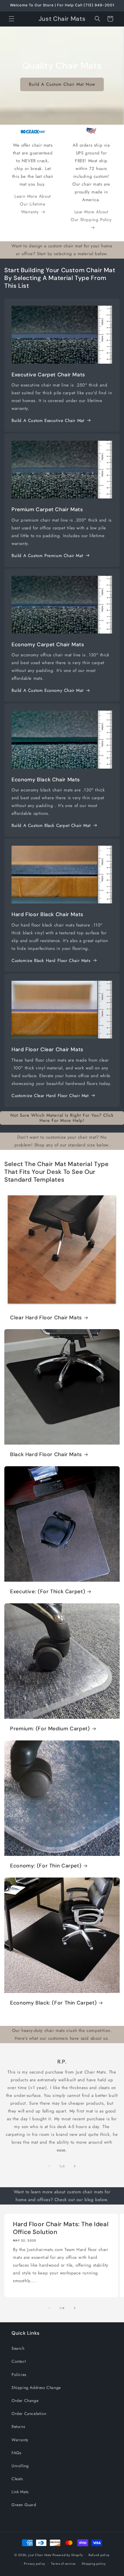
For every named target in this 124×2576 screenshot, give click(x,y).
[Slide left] (49, 2166)
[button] (12, 19)
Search (18, 2348)
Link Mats (20, 2492)
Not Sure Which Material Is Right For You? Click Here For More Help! (62, 1118)
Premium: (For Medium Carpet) (50, 1729)
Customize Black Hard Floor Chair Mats (51, 961)
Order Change (25, 2401)
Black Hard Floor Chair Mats (46, 1455)
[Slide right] (75, 2166)
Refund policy (99, 2555)
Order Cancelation (29, 2414)
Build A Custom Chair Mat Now (62, 84)
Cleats (17, 2479)
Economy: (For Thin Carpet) (46, 1866)
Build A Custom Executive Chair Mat (48, 421)
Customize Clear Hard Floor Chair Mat (50, 1096)
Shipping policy (94, 2564)
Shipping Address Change (36, 2388)
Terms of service (63, 2564)
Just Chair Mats (40, 2555)
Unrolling (20, 2466)
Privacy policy (35, 2564)
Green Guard (24, 2505)
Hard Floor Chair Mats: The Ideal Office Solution (61, 2228)
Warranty (20, 2440)
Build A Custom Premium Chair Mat (47, 556)
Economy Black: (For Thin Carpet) (53, 2003)
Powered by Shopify (68, 2555)
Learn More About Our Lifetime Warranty (33, 204)
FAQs (16, 2453)
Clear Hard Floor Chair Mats (46, 1318)
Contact (19, 2361)
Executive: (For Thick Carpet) (48, 1592)
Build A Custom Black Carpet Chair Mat (51, 825)
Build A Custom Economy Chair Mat (47, 690)
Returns (18, 2426)
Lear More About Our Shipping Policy (91, 216)
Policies (19, 2375)
